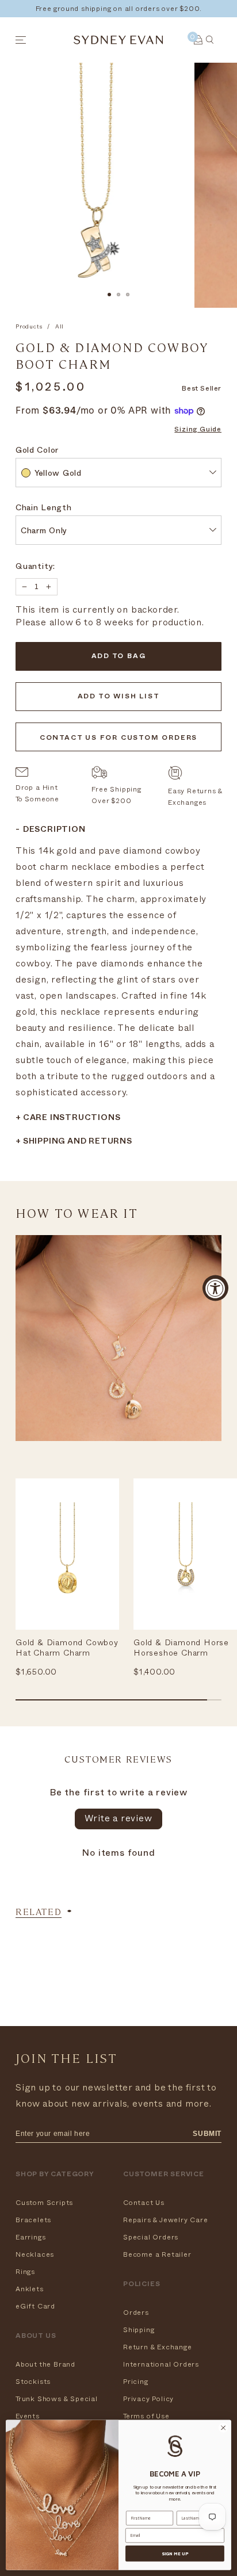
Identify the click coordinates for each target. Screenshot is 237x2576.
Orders (136, 2313)
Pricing (136, 2382)
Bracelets (33, 2220)
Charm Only (44, 532)
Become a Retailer (157, 2254)
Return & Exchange (158, 2347)
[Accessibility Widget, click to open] (215, 1288)
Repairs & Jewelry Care (166, 2220)
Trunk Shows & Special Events (57, 2407)
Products (29, 327)
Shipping (139, 2330)
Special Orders (151, 2237)
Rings (25, 2272)
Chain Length (43, 509)
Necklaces (35, 2254)
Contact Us (144, 2203)
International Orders (161, 2364)
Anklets (30, 2289)
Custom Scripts (44, 2203)
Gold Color (37, 451)
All (60, 327)
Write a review (118, 1818)
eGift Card (35, 2306)
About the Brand (45, 2364)
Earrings (30, 2237)
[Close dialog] (223, 2428)
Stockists (33, 2382)
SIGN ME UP (175, 2554)
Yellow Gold (58, 474)
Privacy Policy (148, 2399)
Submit (207, 2134)
